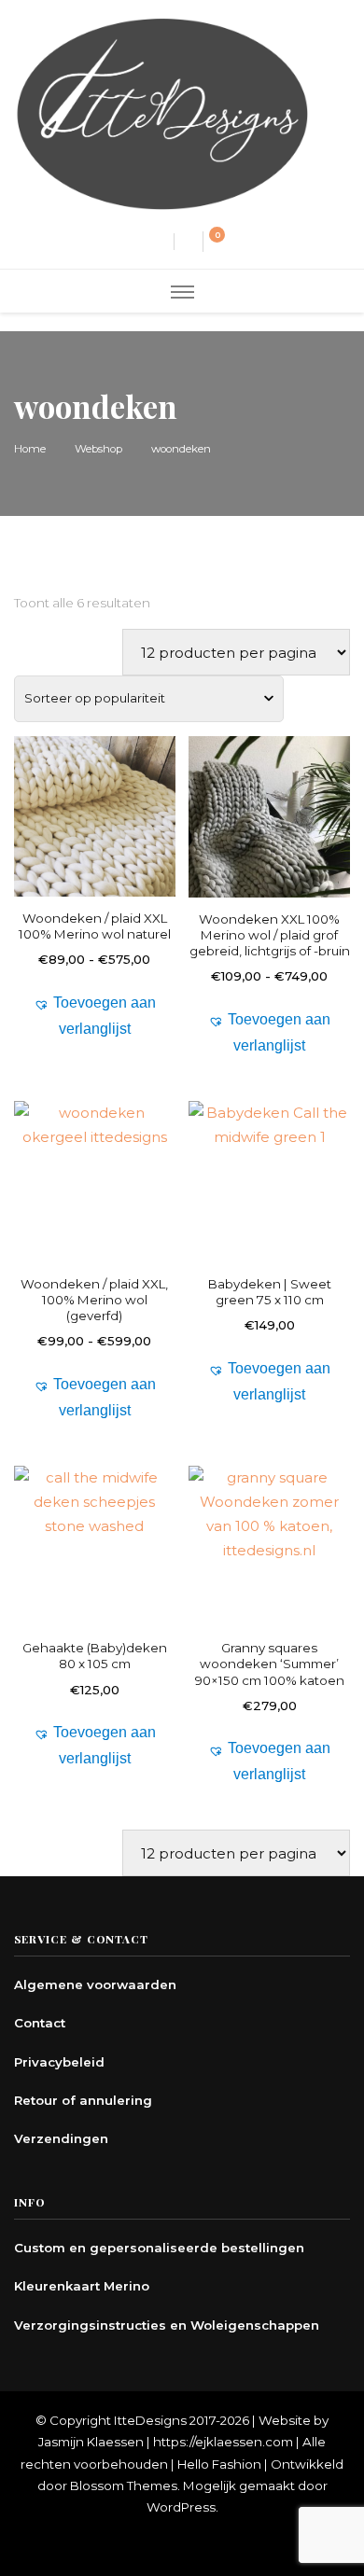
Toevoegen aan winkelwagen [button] (269, 1209)
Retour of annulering (83, 2100)
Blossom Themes (124, 2485)
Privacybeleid (59, 2062)
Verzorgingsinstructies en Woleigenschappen (167, 2325)
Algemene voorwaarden (95, 1984)
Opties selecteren (95, 844)
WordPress (181, 2507)
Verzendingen (61, 2138)
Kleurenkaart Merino (82, 2286)
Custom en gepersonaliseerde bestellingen (159, 2248)
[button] (95, 1016)
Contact (40, 2023)
